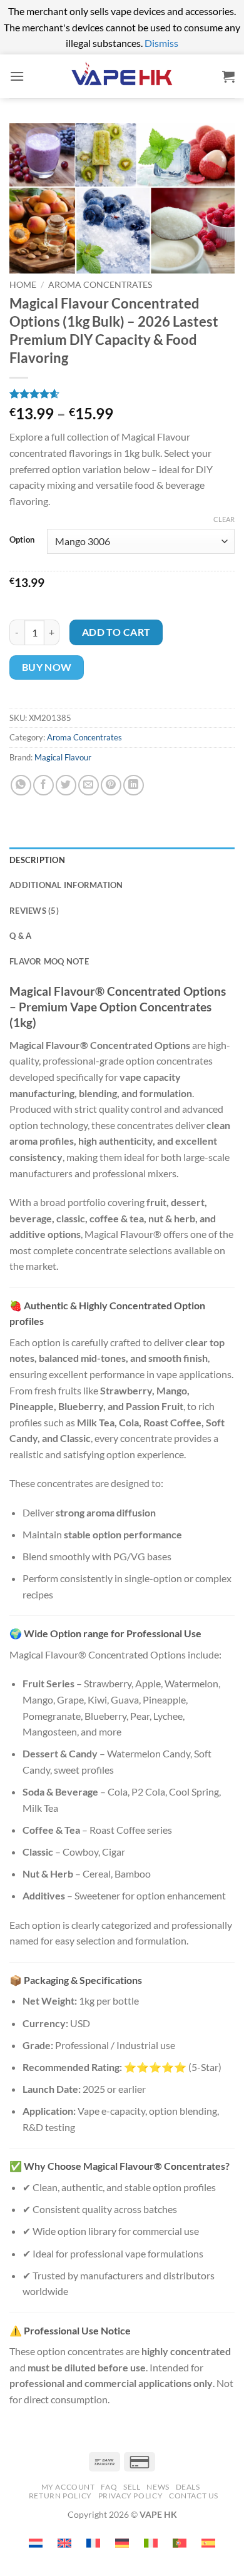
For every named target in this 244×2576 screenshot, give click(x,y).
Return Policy (60, 2496)
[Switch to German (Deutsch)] (122, 2543)
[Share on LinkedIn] (134, 785)
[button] (17, 76)
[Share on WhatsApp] (21, 785)
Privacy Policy (131, 2496)
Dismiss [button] (161, 43)
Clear (224, 519)
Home (23, 285)
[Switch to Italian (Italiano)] (151, 2543)
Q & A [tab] (20, 936)
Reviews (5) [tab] (34, 911)
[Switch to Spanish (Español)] (208, 2543)
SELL (132, 2487)
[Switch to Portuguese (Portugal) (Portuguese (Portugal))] (180, 2543)
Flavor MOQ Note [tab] (49, 961)
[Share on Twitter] (66, 785)
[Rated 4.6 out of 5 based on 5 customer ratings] (122, 394)
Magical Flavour (63, 757)
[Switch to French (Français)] (93, 2543)
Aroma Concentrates (100, 285)
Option (22, 540)
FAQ (109, 2487)
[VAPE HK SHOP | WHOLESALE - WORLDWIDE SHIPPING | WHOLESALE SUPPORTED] (122, 76)
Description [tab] (37, 860)
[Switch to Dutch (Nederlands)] (36, 2543)
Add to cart (116, 632)
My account (68, 2487)
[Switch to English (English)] (64, 2543)
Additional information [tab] (66, 885)
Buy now (47, 667)
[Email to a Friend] (89, 785)
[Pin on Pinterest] (111, 785)
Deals (188, 2487)
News (158, 2487)
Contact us (194, 2496)
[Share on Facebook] (43, 785)
